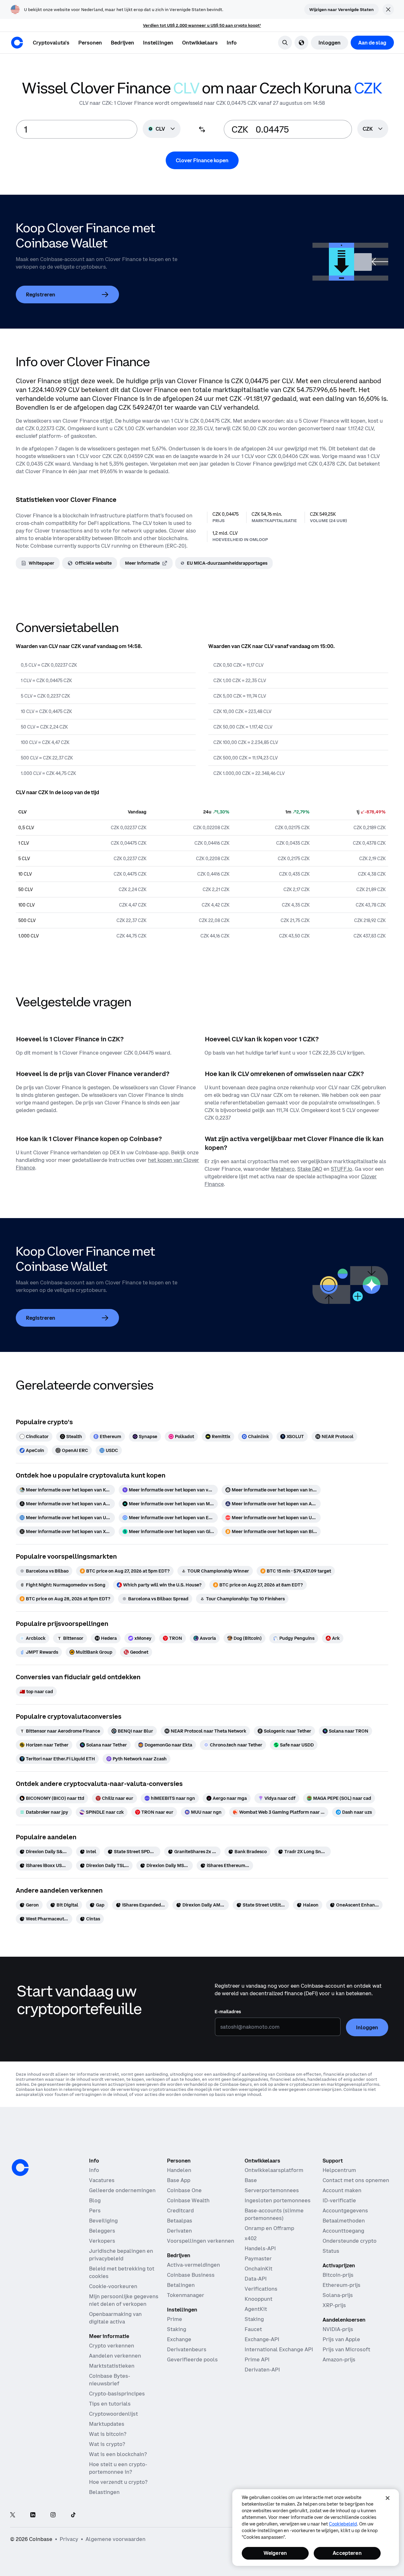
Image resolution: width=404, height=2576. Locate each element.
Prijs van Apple (341, 2339)
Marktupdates (107, 2424)
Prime (175, 2319)
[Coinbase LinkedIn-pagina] (33, 2515)
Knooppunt (258, 2299)
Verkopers (102, 2241)
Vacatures (102, 2180)
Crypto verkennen (112, 2346)
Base (251, 2180)
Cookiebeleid (343, 2524)
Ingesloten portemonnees (278, 2200)
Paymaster (258, 2258)
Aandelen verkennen (115, 2356)
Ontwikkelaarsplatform (274, 2170)
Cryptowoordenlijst (113, 2414)
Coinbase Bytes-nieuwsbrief (110, 2380)
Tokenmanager (186, 2295)
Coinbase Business (191, 2275)
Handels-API (260, 2248)
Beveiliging (103, 2221)
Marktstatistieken (112, 2366)
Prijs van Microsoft (346, 2349)
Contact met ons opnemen (356, 2180)
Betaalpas (180, 2221)
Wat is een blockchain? (118, 2454)
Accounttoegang (343, 2231)
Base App (179, 2180)
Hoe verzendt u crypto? (118, 2482)
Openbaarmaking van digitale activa (115, 2318)
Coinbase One (184, 2190)
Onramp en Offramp (269, 2228)
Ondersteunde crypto (350, 2241)
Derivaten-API (262, 2370)
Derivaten (179, 2231)
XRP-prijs (334, 2305)
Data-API (256, 2279)
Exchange (179, 2339)
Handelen (179, 2170)
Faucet (253, 2329)
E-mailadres (228, 2012)
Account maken (342, 2190)
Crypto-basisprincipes (117, 2394)
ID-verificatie (339, 2200)
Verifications (261, 2289)
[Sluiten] (388, 2498)
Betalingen (181, 2285)
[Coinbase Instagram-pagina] (53, 2515)
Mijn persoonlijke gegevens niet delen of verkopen (124, 2300)
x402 (251, 2238)
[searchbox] (373, 129)
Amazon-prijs (339, 2359)
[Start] (17, 43)
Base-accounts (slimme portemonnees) (274, 2214)
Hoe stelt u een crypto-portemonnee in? (118, 2468)
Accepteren (347, 2553)
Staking (177, 2329)
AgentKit (256, 2309)
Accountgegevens (345, 2210)
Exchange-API (262, 2339)
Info (94, 2170)
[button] (90, 43)
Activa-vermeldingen (193, 2265)
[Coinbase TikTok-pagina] (73, 2515)
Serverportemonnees (272, 2190)
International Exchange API (279, 2349)
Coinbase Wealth (188, 2200)
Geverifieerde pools (192, 2359)
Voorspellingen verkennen (201, 2241)
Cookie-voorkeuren (113, 2286)
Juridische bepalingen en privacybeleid (121, 2255)
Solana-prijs (338, 2295)
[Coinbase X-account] (13, 2515)
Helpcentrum (339, 2170)
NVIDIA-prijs (338, 2329)
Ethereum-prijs (342, 2285)
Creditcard (180, 2210)
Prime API (257, 2359)
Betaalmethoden (344, 2221)
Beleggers (102, 2231)
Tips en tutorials (110, 2404)
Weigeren (275, 2553)
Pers (95, 2210)
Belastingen (104, 2492)
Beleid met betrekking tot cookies (122, 2272)
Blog (95, 2200)
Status (331, 2251)
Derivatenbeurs (187, 2349)
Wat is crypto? (107, 2444)
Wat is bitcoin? (108, 2434)
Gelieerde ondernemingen (122, 2190)
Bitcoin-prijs (338, 2275)
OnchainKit (258, 2269)
